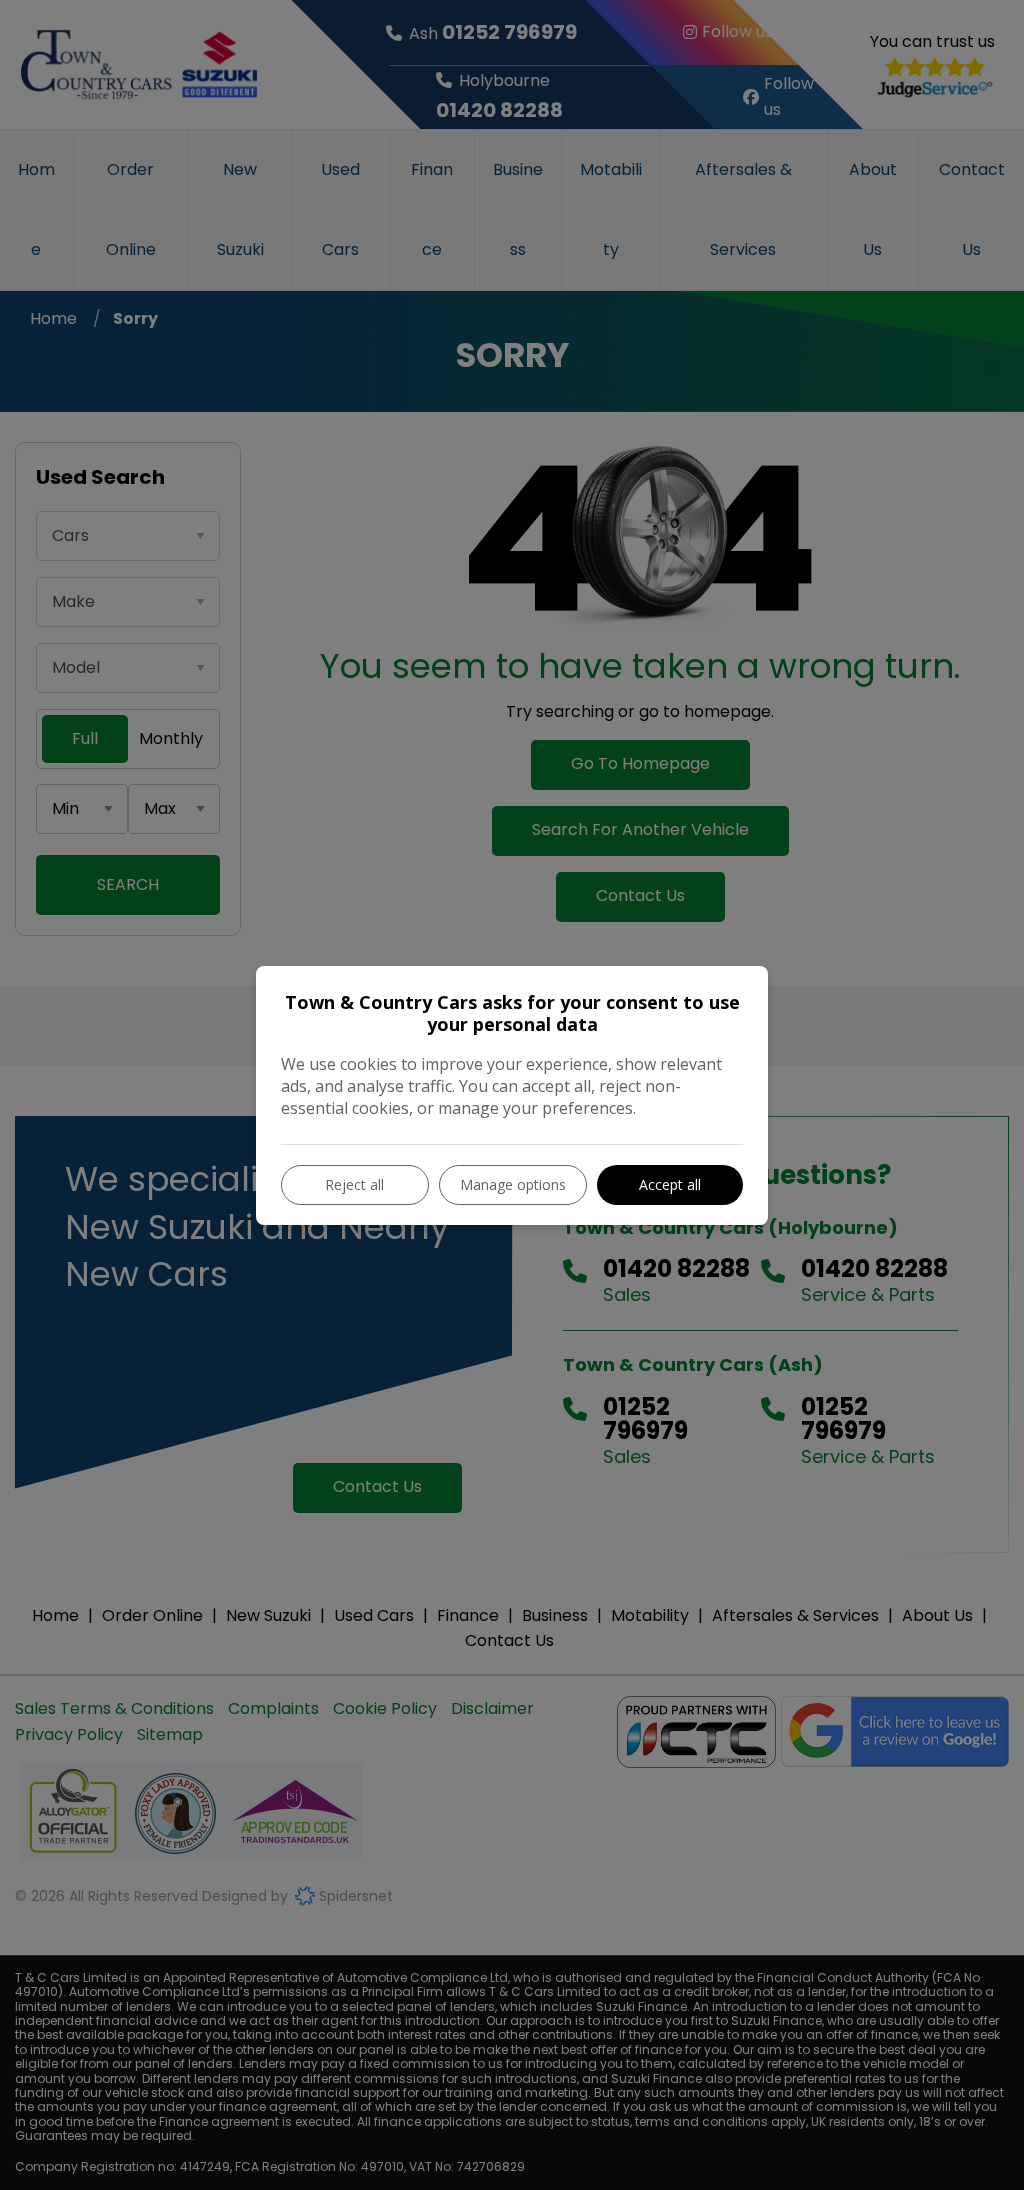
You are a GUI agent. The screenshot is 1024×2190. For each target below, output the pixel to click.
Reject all (354, 1184)
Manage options (513, 1184)
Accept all (670, 1184)
